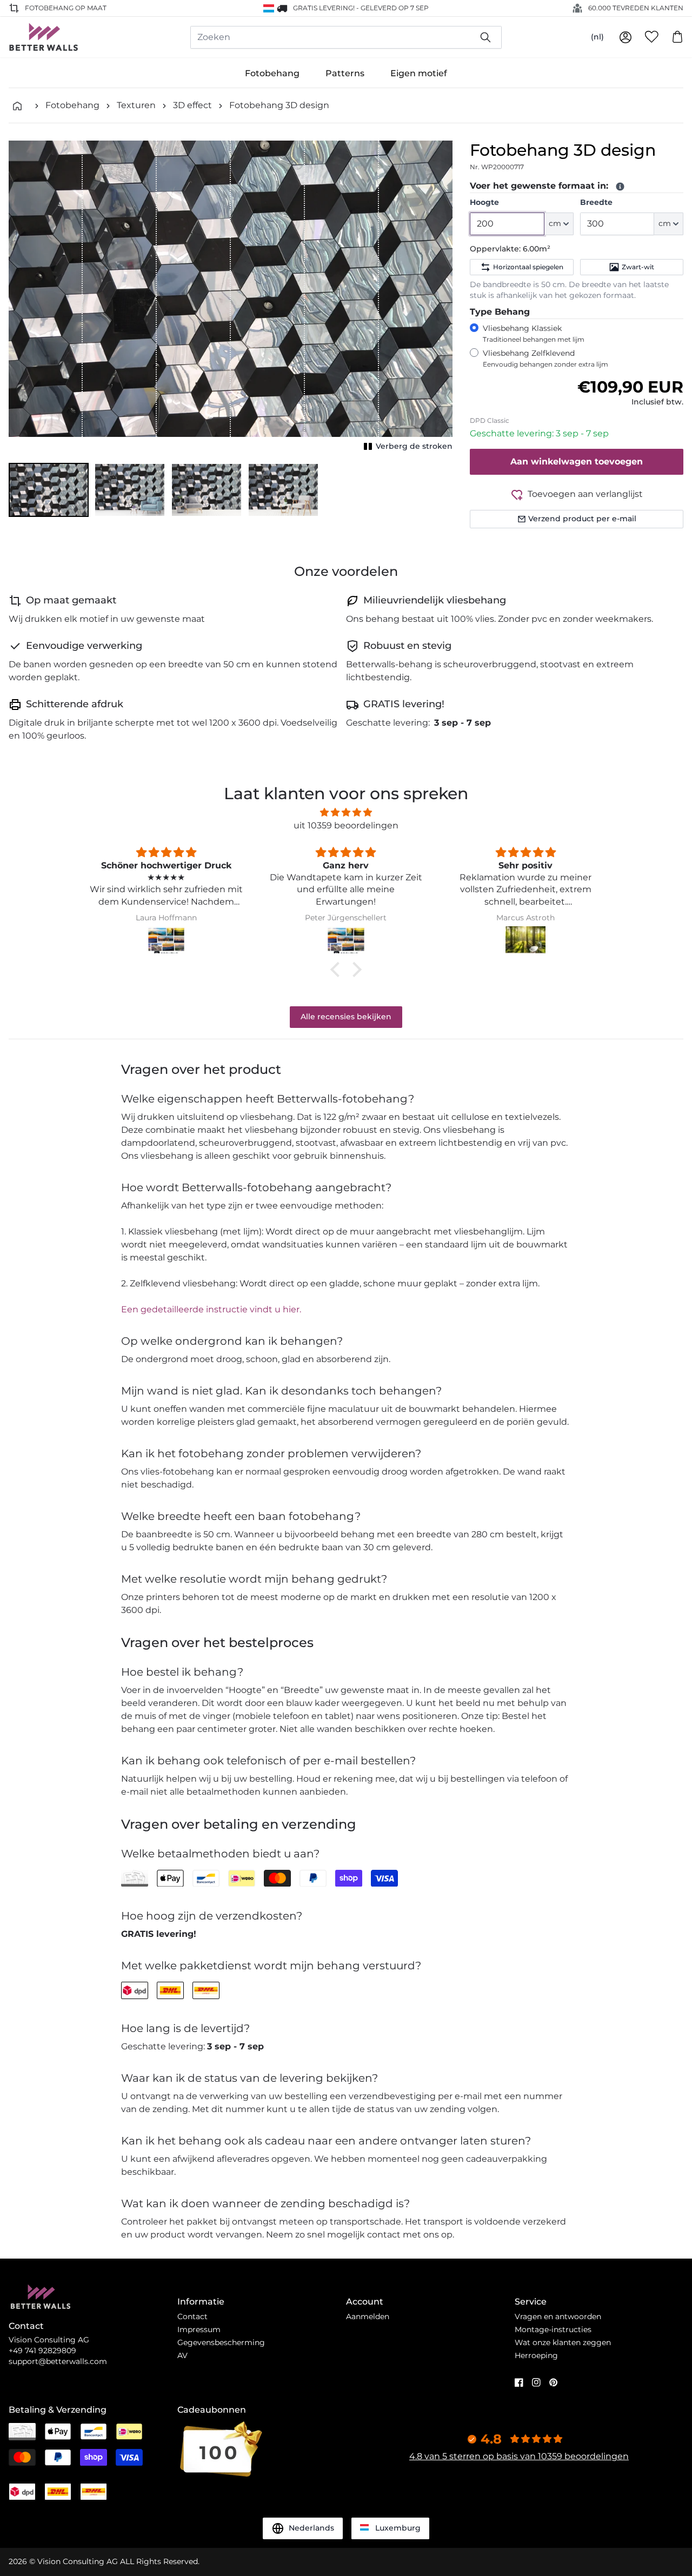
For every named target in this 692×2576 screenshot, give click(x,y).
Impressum (199, 2329)
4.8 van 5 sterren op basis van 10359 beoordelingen (519, 2456)
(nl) (597, 37)
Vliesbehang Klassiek (534, 333)
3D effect (192, 105)
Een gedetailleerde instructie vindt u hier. (211, 1309)
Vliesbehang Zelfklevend (545, 358)
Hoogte (484, 202)
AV (182, 2355)
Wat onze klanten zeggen (563, 2342)
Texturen (136, 105)
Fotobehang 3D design (279, 105)
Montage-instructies (553, 2329)
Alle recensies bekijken (346, 1017)
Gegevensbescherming (221, 2342)
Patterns (345, 73)
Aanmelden (368, 2316)
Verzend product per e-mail (582, 519)
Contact (192, 2316)
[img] (346, 812)
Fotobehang (272, 73)
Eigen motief (419, 73)
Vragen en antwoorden (558, 2316)
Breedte (596, 202)
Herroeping (536, 2355)
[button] (49, 490)
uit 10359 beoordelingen (346, 825)
